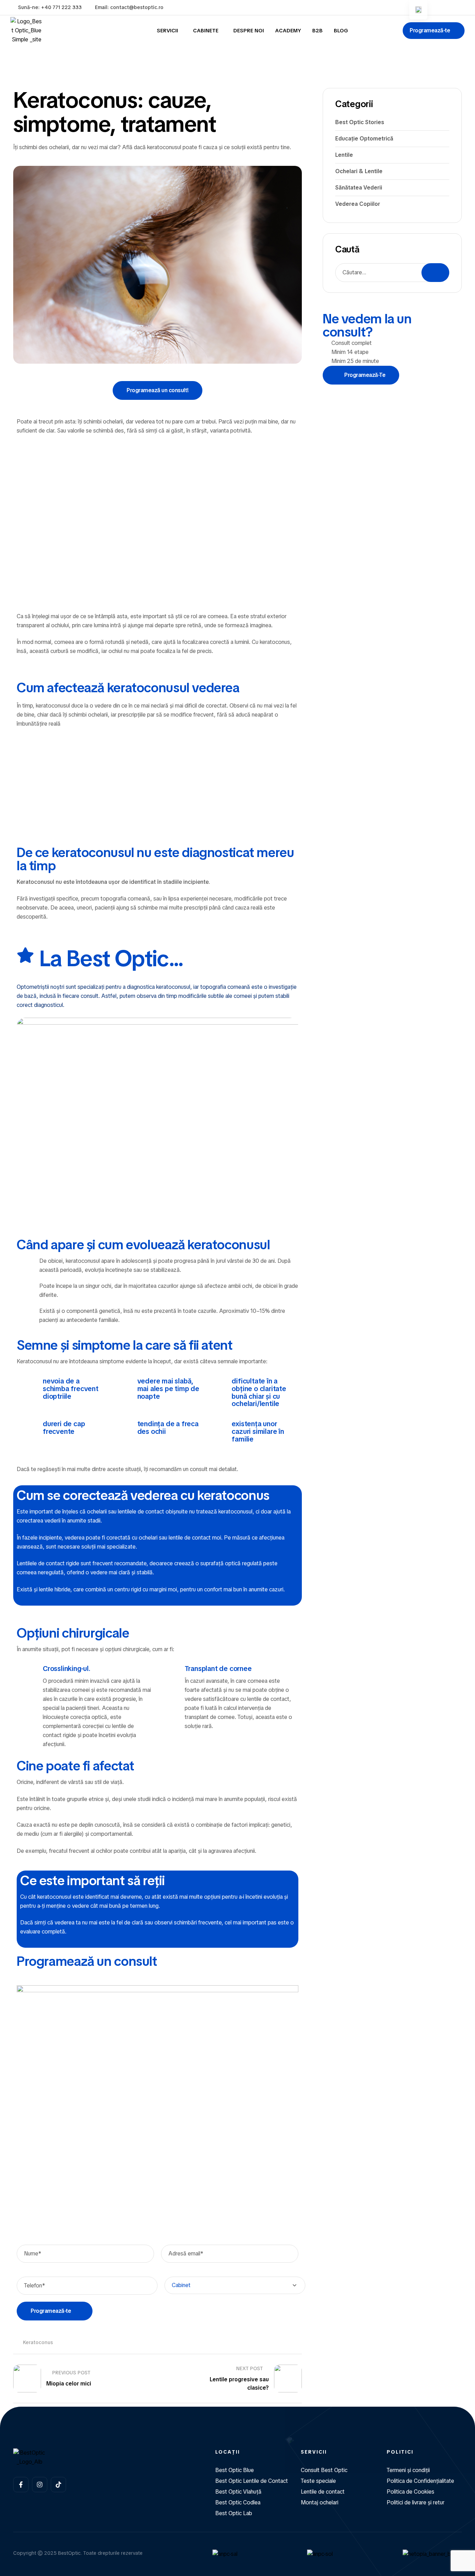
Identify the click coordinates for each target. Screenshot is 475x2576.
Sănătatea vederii (359, 188)
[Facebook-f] (21, 2485)
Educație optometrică (364, 139)
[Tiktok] (58, 2485)
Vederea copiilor (358, 204)
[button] (434, 31)
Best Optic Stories (360, 122)
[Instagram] (40, 2485)
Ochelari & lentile (359, 171)
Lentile (344, 155)
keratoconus (38, 2342)
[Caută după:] (392, 272)
